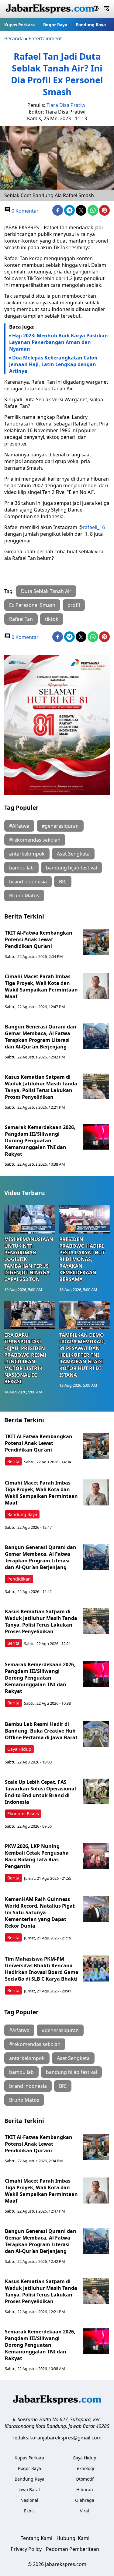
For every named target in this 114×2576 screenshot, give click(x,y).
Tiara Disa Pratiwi (67, 105)
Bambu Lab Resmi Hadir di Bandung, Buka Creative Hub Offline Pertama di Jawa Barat (41, 1731)
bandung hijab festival (71, 868)
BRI (63, 882)
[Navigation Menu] (107, 9)
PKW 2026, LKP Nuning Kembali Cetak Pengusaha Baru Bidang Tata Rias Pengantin (37, 1856)
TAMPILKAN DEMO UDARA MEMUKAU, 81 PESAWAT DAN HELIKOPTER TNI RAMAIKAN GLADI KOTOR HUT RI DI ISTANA (82, 1355)
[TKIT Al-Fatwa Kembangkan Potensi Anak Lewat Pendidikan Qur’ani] (96, 942)
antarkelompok (27, 854)
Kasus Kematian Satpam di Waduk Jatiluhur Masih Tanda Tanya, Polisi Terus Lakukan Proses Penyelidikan (41, 1087)
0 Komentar (24, 211)
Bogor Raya (55, 25)
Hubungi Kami (73, 2538)
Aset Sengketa (73, 854)
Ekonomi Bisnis (23, 1814)
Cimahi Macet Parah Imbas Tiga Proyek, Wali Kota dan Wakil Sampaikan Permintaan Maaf (41, 986)
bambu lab (21, 868)
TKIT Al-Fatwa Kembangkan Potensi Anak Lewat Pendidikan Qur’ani (39, 939)
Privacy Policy (26, 2549)
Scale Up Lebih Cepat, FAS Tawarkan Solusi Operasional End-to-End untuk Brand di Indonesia (40, 1792)
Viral (85, 2511)
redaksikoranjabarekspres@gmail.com (57, 2438)
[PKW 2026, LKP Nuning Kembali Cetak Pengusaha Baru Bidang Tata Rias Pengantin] (96, 1856)
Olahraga (85, 2500)
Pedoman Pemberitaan (73, 2549)
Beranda (14, 38)
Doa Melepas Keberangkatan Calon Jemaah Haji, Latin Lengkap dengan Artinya (53, 364)
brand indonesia (28, 882)
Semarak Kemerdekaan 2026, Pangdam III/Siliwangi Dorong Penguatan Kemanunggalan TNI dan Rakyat (40, 1141)
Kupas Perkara (19, 25)
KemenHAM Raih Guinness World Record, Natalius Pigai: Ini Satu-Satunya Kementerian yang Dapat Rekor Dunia (40, 1912)
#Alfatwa (19, 826)
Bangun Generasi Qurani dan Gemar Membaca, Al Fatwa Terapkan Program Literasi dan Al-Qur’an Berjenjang (41, 1037)
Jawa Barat (29, 2490)
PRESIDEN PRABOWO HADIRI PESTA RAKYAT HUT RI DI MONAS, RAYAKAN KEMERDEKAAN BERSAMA (82, 1259)
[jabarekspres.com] (50, 9)
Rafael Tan (21, 619)
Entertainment (45, 38)
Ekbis (29, 2511)
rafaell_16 (94, 527)
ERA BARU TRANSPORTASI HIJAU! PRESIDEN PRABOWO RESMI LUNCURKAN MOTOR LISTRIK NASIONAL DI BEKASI (25, 1358)
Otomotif (85, 2479)
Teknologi (85, 2468)
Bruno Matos (24, 896)
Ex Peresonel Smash (32, 605)
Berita (13, 1461)
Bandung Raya (91, 25)
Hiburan (85, 2490)
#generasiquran (60, 826)
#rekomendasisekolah (35, 840)
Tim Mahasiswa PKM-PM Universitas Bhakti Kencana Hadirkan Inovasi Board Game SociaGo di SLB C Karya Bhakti (41, 1969)
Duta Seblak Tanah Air (46, 591)
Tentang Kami (36, 2538)
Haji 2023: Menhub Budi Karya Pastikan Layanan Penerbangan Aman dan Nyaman (59, 342)
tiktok (52, 619)
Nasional (29, 2500)
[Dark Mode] (96, 9)
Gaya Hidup (19, 1749)
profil (74, 605)
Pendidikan (19, 1579)
